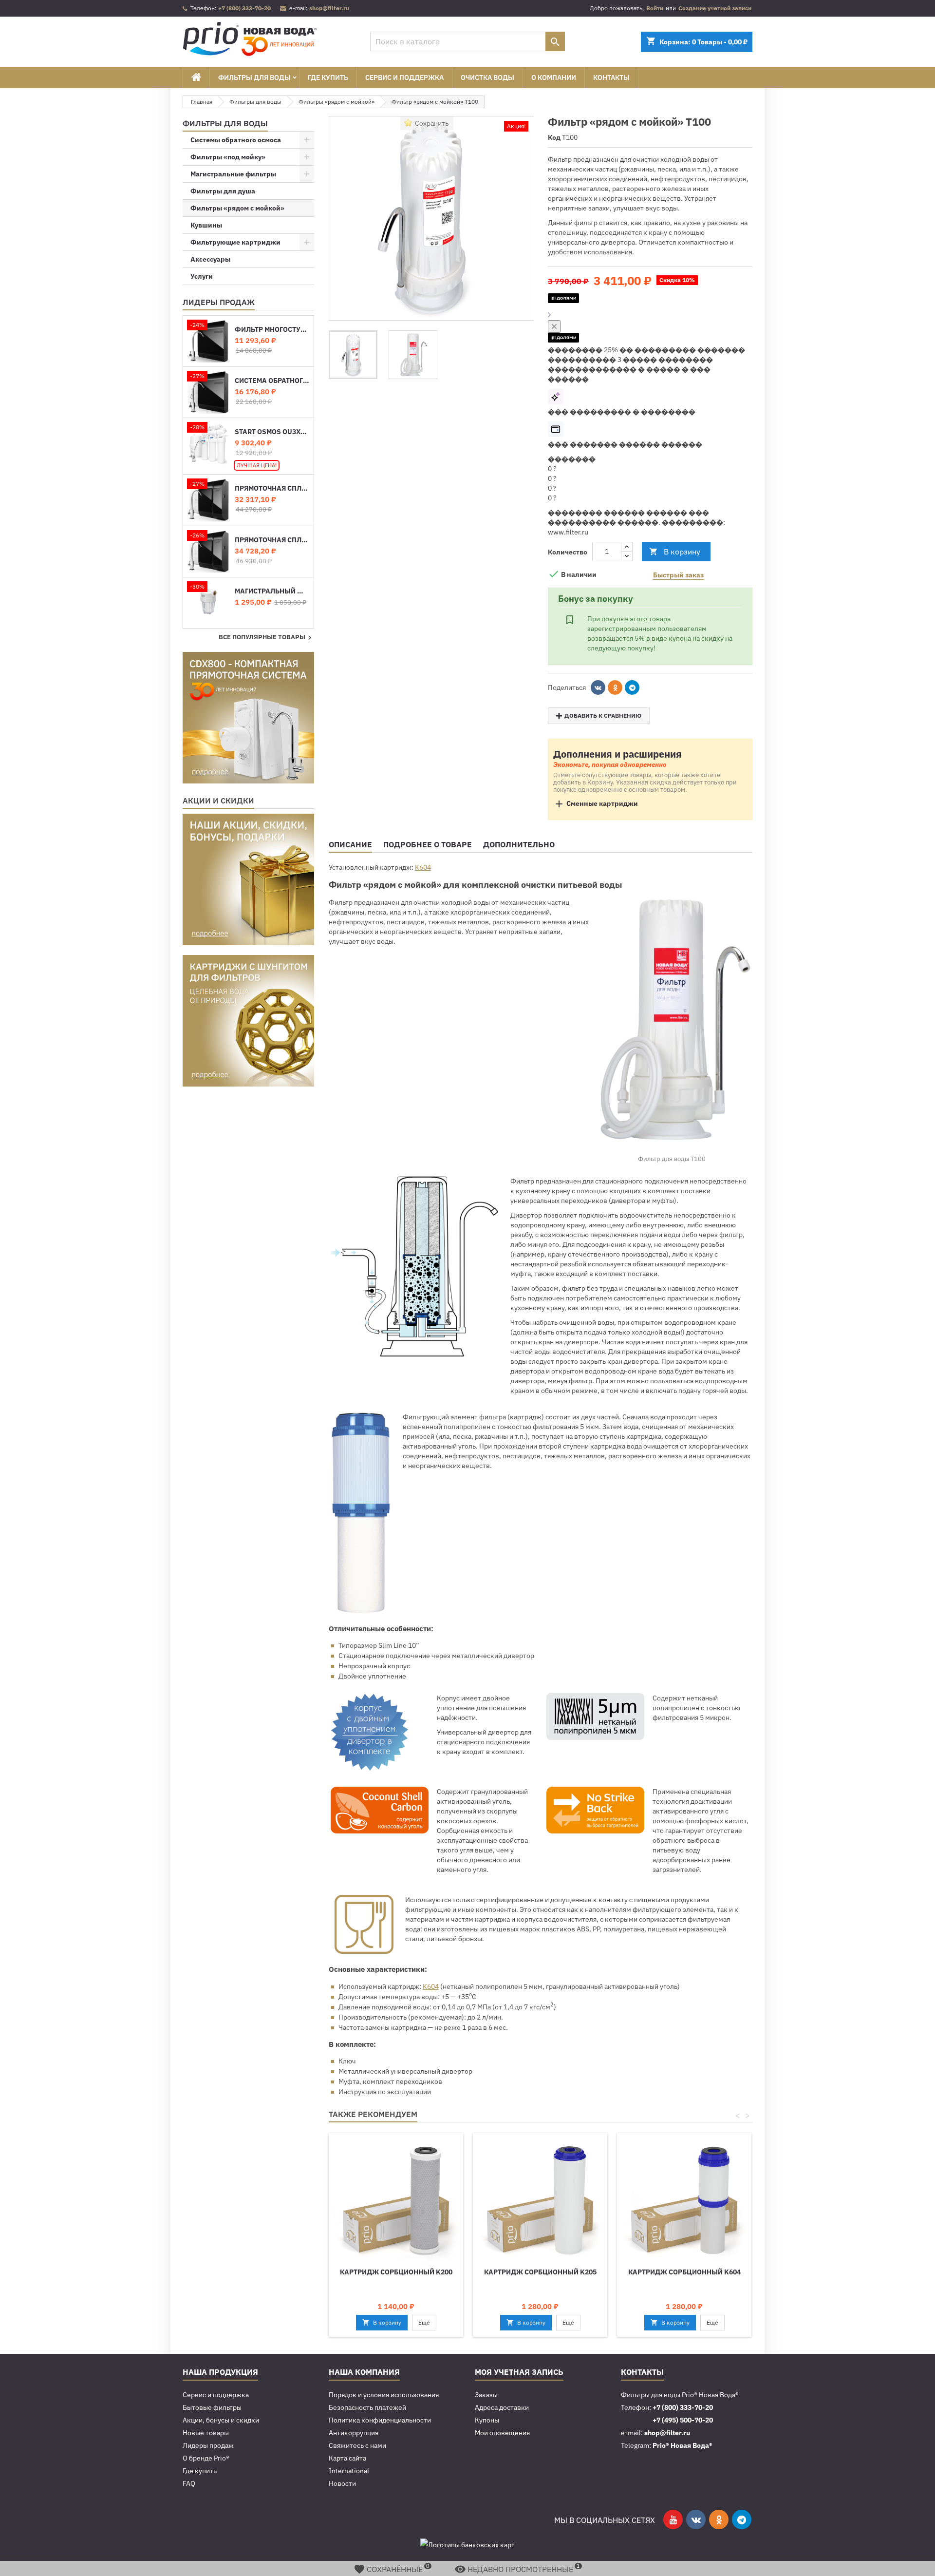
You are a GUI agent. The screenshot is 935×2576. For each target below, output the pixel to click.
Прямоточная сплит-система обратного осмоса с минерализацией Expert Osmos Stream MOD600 (272, 488)
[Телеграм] (632, 687)
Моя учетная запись (519, 2372)
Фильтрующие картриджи (235, 242)
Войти (655, 8)
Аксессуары (210, 259)
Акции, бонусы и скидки (221, 2420)
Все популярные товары (266, 638)
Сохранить (432, 123)
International (349, 2471)
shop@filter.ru (329, 8)
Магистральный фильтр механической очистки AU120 (272, 591)
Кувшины (206, 225)
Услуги (202, 276)
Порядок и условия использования (384, 2395)
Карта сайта (347, 2458)
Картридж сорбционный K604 (684, 2272)
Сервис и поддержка (404, 77)
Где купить (328, 77)
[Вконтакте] (598, 687)
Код (554, 137)
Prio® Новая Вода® (683, 2445)
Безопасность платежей (367, 2407)
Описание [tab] (350, 844)
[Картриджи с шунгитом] (248, 1020)
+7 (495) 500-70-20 (683, 2420)
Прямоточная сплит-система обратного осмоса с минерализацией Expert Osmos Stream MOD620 (272, 540)
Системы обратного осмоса (236, 140)
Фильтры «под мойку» (228, 157)
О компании (554, 77)
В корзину (675, 552)
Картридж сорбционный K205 (540, 2272)
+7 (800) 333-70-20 (244, 8)
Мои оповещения (502, 2433)
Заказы (486, 2395)
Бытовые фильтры (212, 2407)
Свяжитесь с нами (357, 2445)
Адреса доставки (502, 2407)
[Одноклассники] (615, 687)
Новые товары (206, 2433)
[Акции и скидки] (248, 879)
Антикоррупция (354, 2433)
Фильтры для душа (223, 191)
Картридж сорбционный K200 (396, 2272)
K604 (423, 867)
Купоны (487, 2420)
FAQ (189, 2483)
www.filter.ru (568, 532)
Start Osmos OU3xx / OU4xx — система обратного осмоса (272, 432)
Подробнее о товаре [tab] (428, 844)
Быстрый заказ (678, 575)
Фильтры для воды (254, 77)
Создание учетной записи (715, 8)
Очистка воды (487, 77)
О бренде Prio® (206, 2458)
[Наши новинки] (248, 717)
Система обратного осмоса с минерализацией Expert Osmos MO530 (272, 381)
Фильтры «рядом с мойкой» (237, 208)
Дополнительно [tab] (519, 844)
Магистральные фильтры (233, 174)
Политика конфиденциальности (380, 2420)
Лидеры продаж (219, 302)
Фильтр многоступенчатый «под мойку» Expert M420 (272, 330)
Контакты (611, 77)
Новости (342, 2483)
